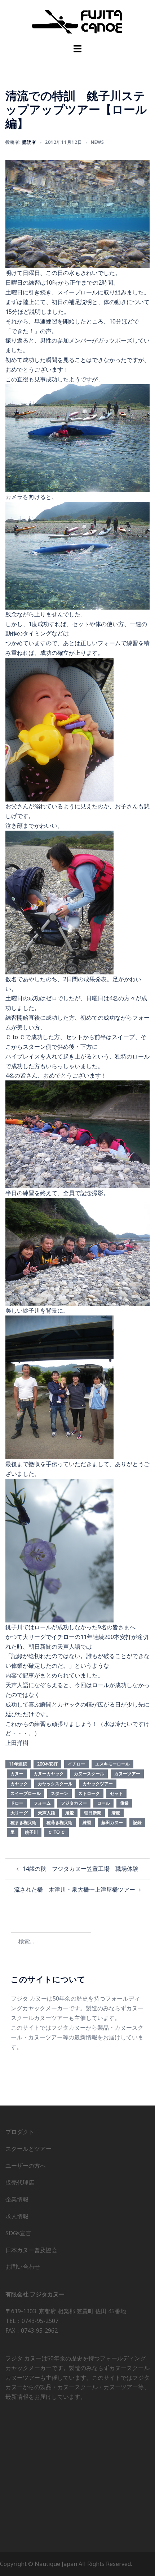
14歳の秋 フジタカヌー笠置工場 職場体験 (80, 1869)
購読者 (29, 142)
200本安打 (47, 1764)
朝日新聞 (93, 1813)
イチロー (76, 1764)
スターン (59, 1793)
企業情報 (17, 2199)
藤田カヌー (112, 1822)
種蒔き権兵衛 (59, 1822)
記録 (137, 1822)
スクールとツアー (28, 2149)
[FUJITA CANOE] (77, 21)
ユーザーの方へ (26, 2166)
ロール (103, 1803)
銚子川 (31, 1832)
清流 (116, 1813)
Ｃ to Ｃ (57, 1832)
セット (116, 1793)
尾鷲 (70, 1813)
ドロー (17, 1803)
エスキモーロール (112, 1764)
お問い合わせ (23, 2267)
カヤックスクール (55, 1784)
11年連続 (18, 1764)
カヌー (17, 1774)
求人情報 (17, 2216)
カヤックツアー (98, 1784)
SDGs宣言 (18, 2233)
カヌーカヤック (49, 1774)
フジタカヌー (74, 1803)
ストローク (89, 1793)
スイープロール (26, 1793)
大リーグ (19, 1813)
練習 (87, 1822)
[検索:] (51, 1941)
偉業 (124, 1803)
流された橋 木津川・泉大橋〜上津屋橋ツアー (75, 1889)
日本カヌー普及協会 (31, 2250)
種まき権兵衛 (23, 1822)
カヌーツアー (127, 1774)
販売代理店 (20, 2182)
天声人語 (46, 1813)
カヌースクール (89, 1774)
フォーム (42, 1803)
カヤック (19, 1784)
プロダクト (20, 2132)
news (98, 142)
